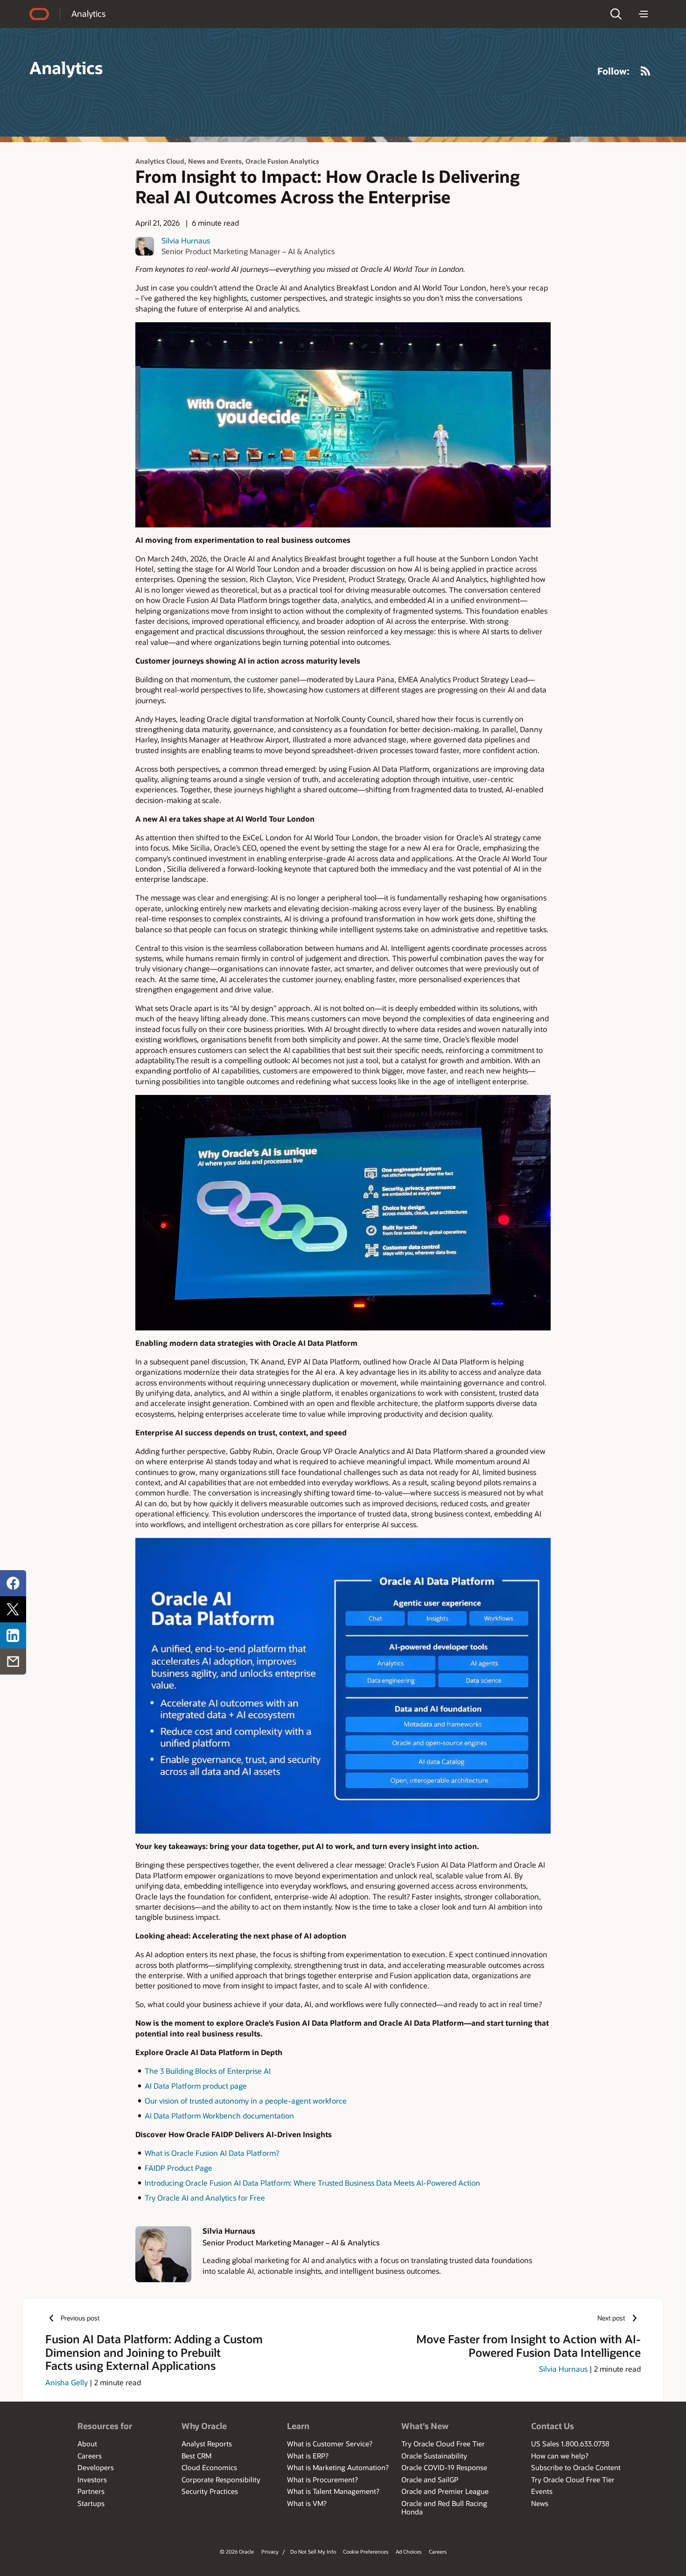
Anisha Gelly (66, 2382)
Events (542, 2491)
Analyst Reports (207, 2444)
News (540, 2503)
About (87, 2444)
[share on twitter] (13, 1609)
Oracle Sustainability (434, 2456)
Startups (91, 2503)
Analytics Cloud (160, 161)
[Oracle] (39, 14)
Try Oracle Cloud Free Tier (443, 2444)
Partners (91, 2491)
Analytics (88, 14)
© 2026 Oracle (237, 2552)
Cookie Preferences (366, 2552)
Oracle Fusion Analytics (282, 161)
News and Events (215, 161)
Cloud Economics (209, 2467)
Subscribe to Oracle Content (576, 2467)
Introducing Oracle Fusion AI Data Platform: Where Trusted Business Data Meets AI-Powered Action (312, 2183)
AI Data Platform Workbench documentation (219, 2116)
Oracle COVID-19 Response (444, 2467)
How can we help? (560, 2456)
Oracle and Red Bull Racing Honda (444, 2507)
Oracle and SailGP (430, 2479)
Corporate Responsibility (221, 2479)
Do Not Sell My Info (313, 2552)
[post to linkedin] (13, 1635)
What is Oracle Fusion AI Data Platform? (212, 2153)
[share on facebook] (13, 1583)
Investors (92, 2479)
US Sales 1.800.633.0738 (570, 2444)
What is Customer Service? (330, 2444)
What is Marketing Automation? (338, 2467)
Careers (90, 2456)
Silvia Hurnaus (186, 240)
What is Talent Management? (333, 2491)
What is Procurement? (322, 2479)
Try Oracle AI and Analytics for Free (205, 2198)
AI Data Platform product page (196, 2086)
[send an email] (13, 1662)
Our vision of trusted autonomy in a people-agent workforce (246, 2101)
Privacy (270, 2552)
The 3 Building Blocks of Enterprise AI (208, 2071)
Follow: (613, 71)
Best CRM (196, 2456)
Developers (96, 2467)
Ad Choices (409, 2552)
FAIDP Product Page (178, 2168)
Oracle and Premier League (445, 2491)
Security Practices (210, 2491)
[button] (616, 14)
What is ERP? (308, 2456)
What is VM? (307, 2503)
